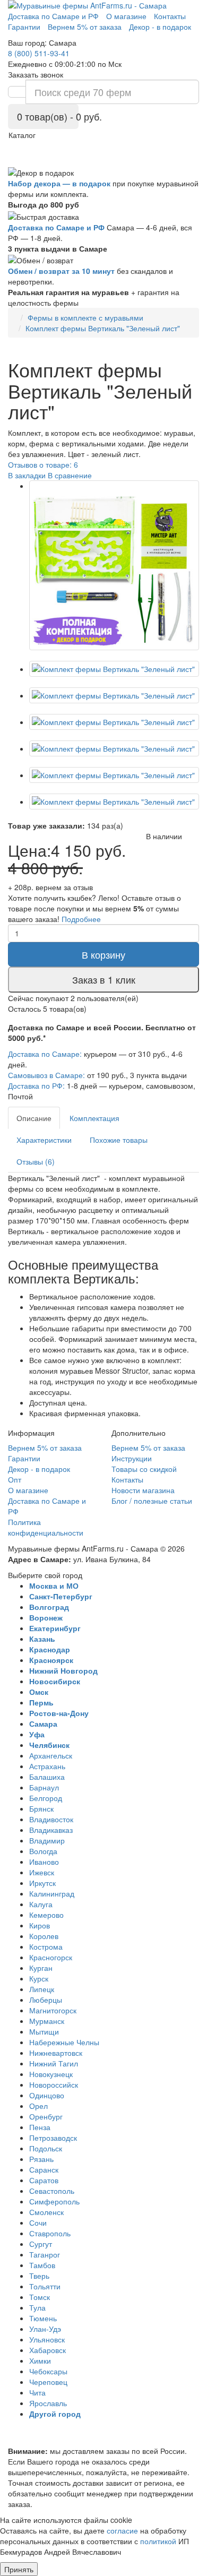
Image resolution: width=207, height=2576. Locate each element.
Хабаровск (48, 2350)
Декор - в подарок (39, 1469)
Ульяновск (47, 2339)
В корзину (103, 954)
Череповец (48, 2382)
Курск (39, 1978)
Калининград (52, 1893)
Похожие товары (119, 1140)
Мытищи (44, 2031)
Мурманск (47, 2021)
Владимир (47, 1840)
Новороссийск (54, 2084)
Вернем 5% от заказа (45, 1448)
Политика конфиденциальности (46, 1527)
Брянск (41, 1808)
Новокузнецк (51, 2074)
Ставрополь (50, 2233)
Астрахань (47, 1766)
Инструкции (132, 1458)
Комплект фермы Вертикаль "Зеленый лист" (103, 328)
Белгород (46, 1798)
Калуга (41, 1904)
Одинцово (47, 2095)
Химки (40, 2360)
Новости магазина (143, 1490)
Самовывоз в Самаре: (46, 1075)
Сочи (38, 2222)
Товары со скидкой (144, 1469)
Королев (44, 1936)
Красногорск (51, 1957)
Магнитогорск (53, 2010)
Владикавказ (51, 1830)
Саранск (44, 2169)
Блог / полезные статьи (152, 1501)
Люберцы (46, 2000)
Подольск (46, 2148)
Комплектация (94, 1118)
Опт (15, 1479)
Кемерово (46, 1915)
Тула (37, 2307)
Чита (37, 2392)
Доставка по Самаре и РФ (56, 227)
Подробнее (81, 919)
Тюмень (43, 2318)
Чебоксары (48, 2371)
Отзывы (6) (36, 1161)
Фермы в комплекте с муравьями (85, 317)
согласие (122, 2530)
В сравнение (70, 475)
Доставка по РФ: (36, 1085)
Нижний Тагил (54, 2063)
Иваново (44, 1862)
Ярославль (48, 2403)
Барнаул (44, 1787)
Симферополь (54, 2201)
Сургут (41, 2244)
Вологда (43, 1851)
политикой (158, 2541)
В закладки (27, 475)
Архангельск (51, 1755)
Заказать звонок (36, 74)
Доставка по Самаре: (45, 1054)
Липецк (42, 1989)
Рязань (41, 2159)
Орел (38, 2106)
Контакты (127, 1479)
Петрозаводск (53, 2138)
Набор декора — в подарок (59, 183)
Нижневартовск (56, 2053)
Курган (41, 1968)
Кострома (46, 1946)
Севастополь (52, 2191)
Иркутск (42, 1883)
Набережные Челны (64, 2042)
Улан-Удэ (45, 2329)
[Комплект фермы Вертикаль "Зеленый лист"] (114, 565)
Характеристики (44, 1140)
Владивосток (51, 1819)
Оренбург (46, 2116)
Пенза (40, 2127)
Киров (40, 1925)
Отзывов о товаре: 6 (43, 464)
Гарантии (24, 1458)
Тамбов (42, 2265)
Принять (19, 2569)
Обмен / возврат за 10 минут (61, 271)
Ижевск (42, 1872)
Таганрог (45, 2254)
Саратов (44, 2180)
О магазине (28, 1490)
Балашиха (47, 1777)
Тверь (39, 2276)
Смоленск (46, 2212)
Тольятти (45, 2286)
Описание (34, 1118)
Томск (40, 2297)
